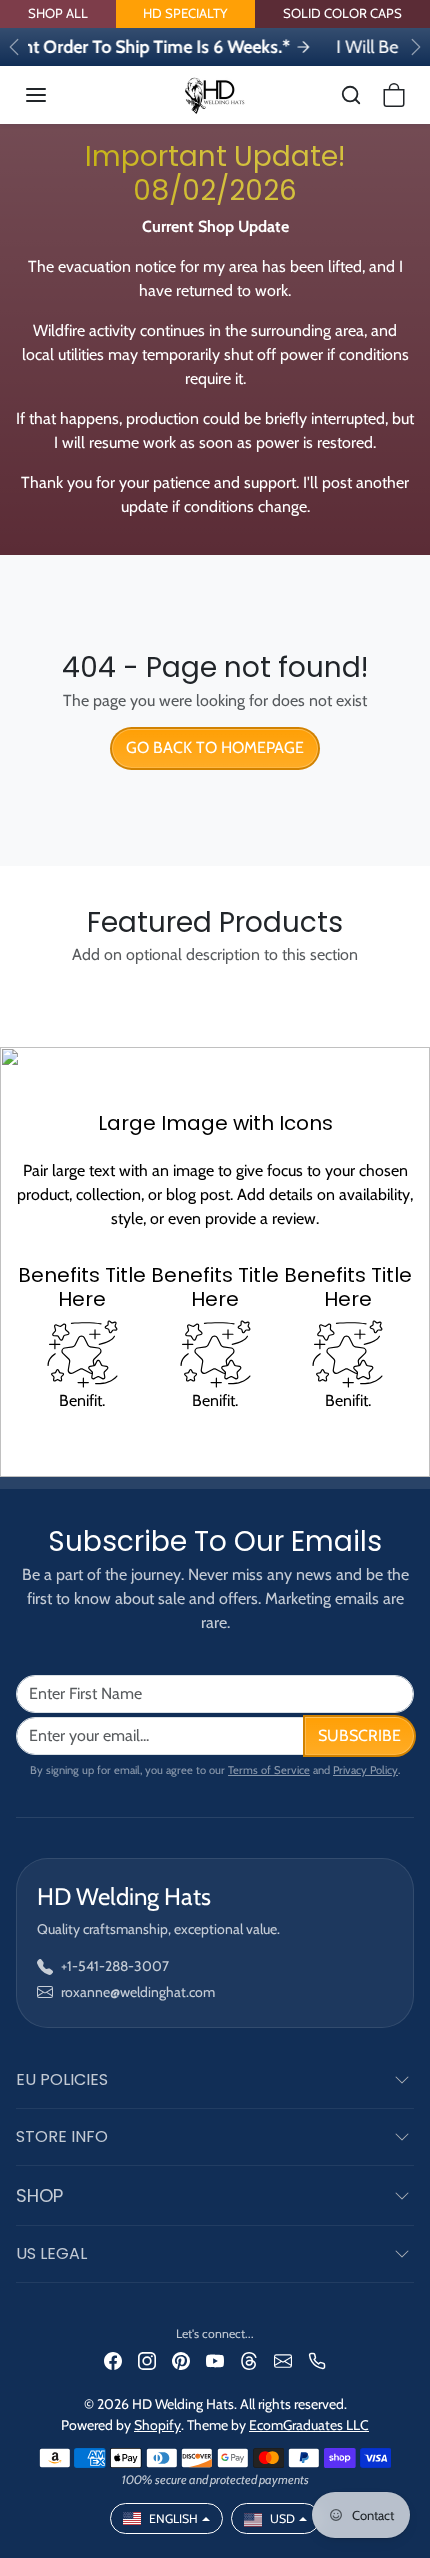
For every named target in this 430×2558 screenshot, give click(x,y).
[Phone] (317, 2359)
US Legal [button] (51, 2253)
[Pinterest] (181, 2359)
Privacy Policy (365, 1770)
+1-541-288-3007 (115, 1966)
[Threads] (249, 2359)
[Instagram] (147, 2359)
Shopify (157, 2425)
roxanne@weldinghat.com (138, 1992)
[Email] (283, 2359)
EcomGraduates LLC (309, 2425)
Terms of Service (269, 1770)
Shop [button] (39, 2195)
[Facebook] (113, 2359)
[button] (56, 95)
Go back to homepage (215, 747)
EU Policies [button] (62, 2079)
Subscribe (359, 1735)
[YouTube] (215, 2359)
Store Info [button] (62, 2136)
